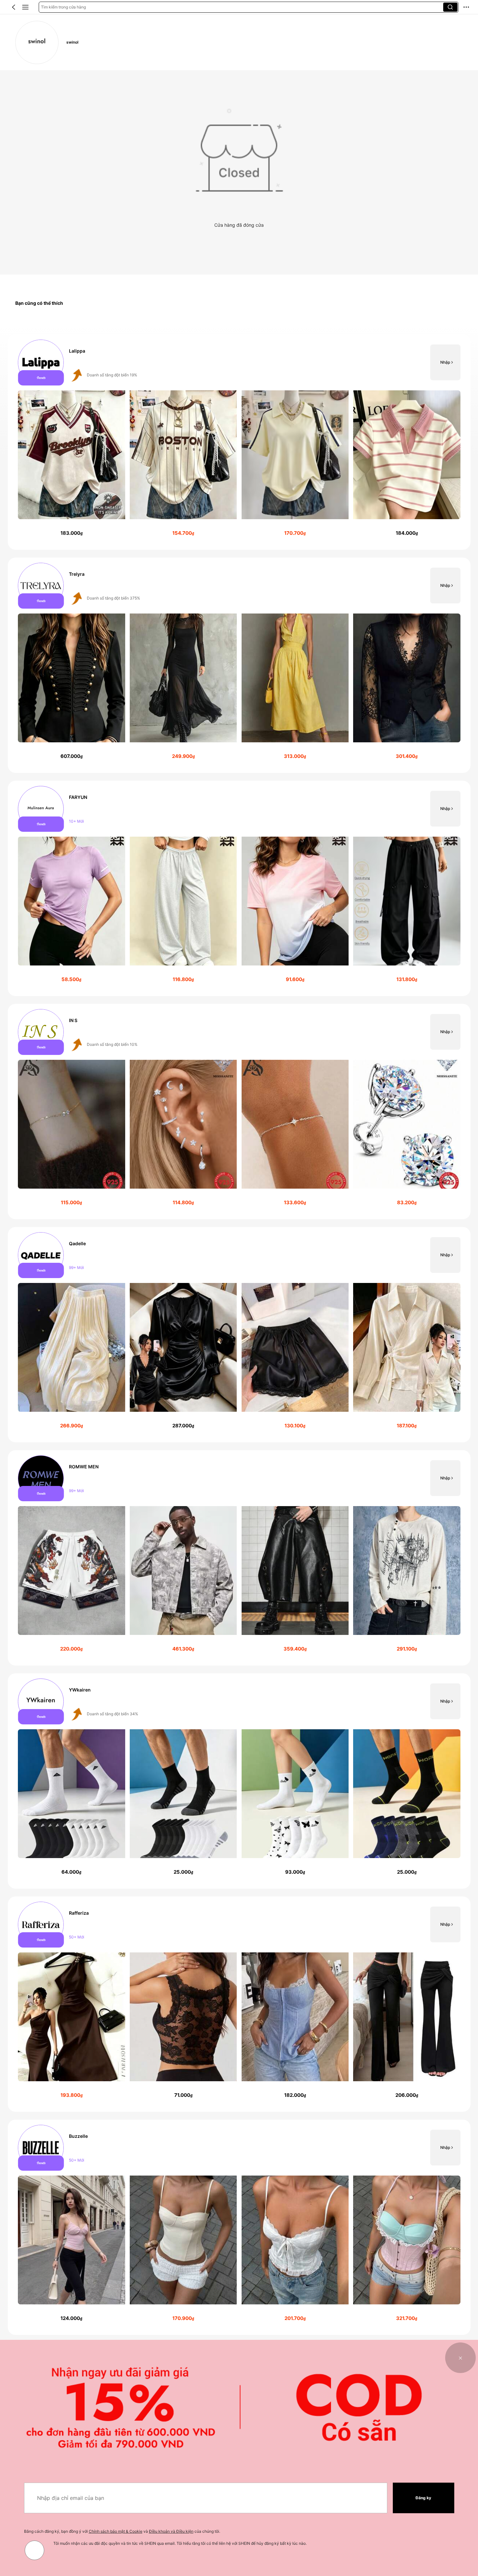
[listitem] (239, 442)
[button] (14, 7)
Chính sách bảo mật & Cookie (116, 2531)
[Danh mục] (25, 7)
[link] (37, 42)
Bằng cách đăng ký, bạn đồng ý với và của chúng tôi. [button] (122, 2531)
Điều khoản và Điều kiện (171, 2531)
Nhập (445, 362)
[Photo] (41, 363)
